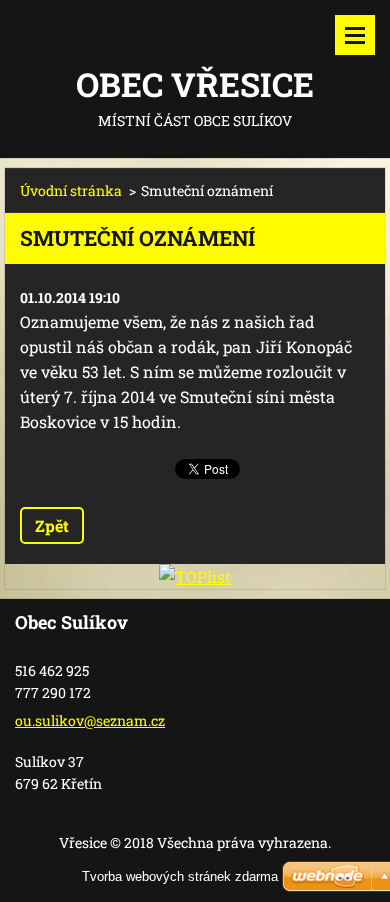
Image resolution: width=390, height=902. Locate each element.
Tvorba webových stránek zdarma (180, 876)
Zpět (52, 525)
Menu (355, 35)
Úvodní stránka (71, 190)
